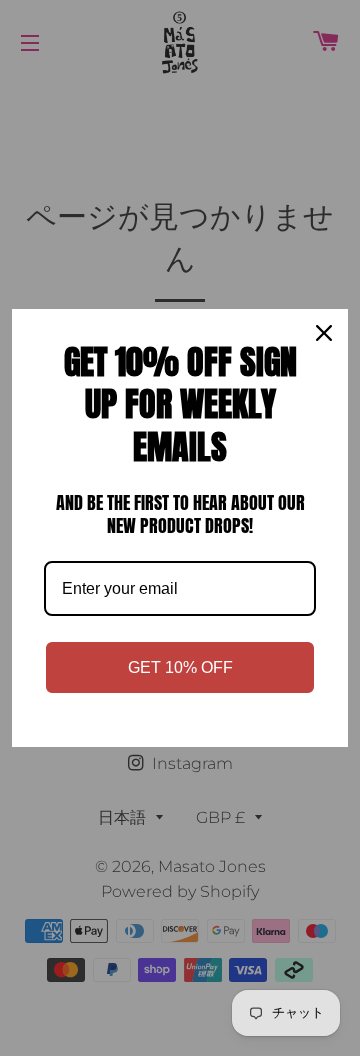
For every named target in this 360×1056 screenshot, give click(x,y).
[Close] (324, 333)
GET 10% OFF (180, 667)
